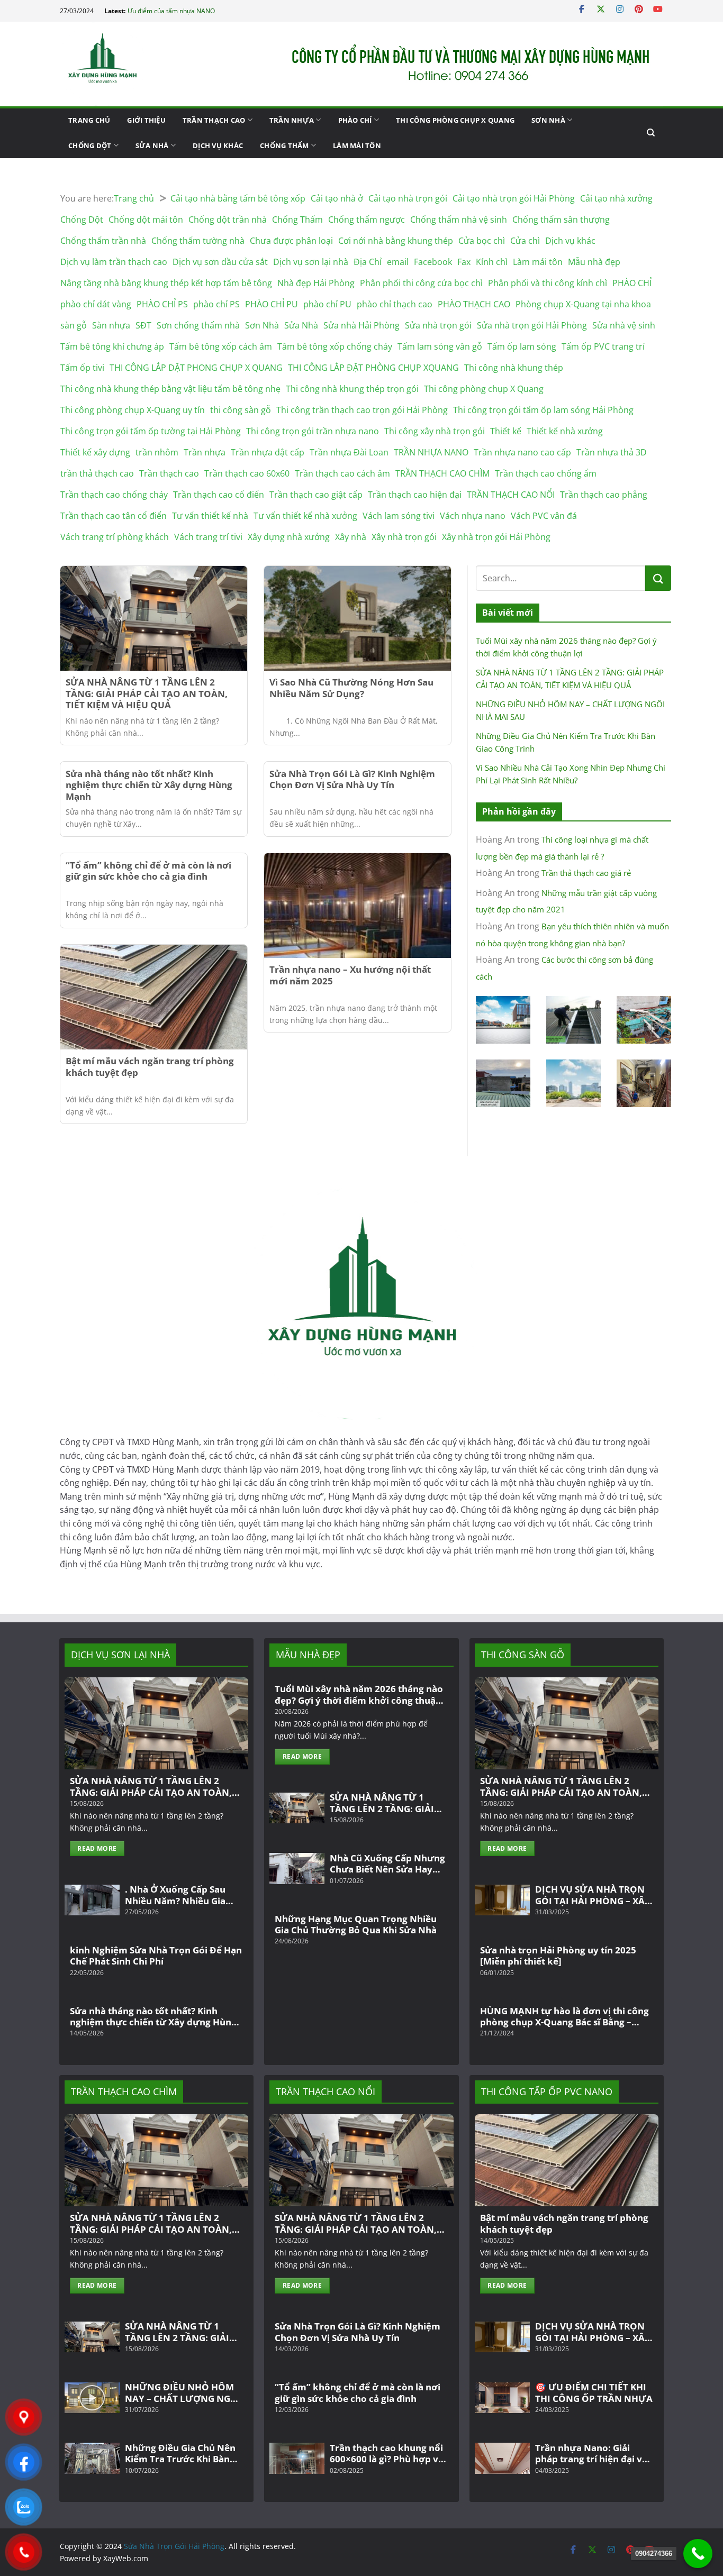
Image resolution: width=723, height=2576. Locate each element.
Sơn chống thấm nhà (198, 325)
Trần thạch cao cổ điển (219, 495)
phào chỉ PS (216, 304)
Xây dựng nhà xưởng (289, 537)
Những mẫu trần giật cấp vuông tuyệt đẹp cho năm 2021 (566, 901)
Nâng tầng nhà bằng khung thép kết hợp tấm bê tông (166, 283)
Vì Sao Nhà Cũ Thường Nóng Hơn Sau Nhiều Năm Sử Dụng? (351, 688)
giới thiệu (146, 120)
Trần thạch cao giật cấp (316, 495)
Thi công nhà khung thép (514, 368)
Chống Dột (90, 145)
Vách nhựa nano (473, 516)
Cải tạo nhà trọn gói (408, 198)
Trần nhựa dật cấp (268, 452)
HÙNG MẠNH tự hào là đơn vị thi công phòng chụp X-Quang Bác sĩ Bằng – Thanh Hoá (564, 2017)
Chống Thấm (284, 145)
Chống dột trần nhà (228, 220)
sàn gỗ (74, 325)
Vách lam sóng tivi (399, 516)
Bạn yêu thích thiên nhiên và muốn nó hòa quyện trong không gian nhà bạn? (572, 935)
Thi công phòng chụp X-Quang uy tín (133, 410)
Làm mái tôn (357, 145)
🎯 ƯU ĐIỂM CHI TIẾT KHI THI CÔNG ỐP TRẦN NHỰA (594, 2393)
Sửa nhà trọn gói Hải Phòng (532, 325)
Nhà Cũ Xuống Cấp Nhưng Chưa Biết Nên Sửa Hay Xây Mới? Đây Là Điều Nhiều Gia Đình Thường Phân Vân (387, 1864)
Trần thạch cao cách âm (342, 473)
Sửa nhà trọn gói (438, 325)
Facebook (433, 262)
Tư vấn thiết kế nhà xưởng (305, 516)
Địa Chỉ (368, 262)
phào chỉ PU (327, 304)
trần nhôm (157, 452)
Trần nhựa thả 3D (612, 452)
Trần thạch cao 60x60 (247, 473)
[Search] (651, 133)
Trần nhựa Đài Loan (349, 452)
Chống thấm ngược (367, 220)
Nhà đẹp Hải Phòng (316, 283)
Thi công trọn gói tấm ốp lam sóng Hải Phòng (543, 410)
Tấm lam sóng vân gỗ (440, 346)
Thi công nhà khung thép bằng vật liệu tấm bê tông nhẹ (170, 389)
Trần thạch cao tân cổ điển (114, 516)
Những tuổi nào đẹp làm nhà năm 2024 (185, 11)
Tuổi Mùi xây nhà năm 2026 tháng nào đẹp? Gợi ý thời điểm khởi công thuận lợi (566, 647)
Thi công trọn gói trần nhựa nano (313, 431)
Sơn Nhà (548, 120)
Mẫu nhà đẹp (594, 262)
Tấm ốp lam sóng (522, 346)
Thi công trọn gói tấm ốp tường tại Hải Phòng (151, 431)
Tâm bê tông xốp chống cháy (335, 346)
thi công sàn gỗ (241, 410)
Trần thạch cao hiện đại (415, 495)
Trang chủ (89, 120)
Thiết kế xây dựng (95, 452)
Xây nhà (351, 537)
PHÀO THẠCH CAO (474, 304)
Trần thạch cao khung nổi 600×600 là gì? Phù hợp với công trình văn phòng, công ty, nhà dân (388, 2454)
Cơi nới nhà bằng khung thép (396, 241)
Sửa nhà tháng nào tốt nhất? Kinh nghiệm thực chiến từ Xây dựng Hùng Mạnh (149, 785)
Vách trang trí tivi (208, 537)
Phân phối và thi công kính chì (548, 283)
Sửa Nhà (152, 145)
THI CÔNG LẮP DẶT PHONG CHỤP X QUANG (196, 368)
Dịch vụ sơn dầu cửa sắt (220, 262)
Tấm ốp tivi (82, 368)
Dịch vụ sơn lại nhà (311, 262)
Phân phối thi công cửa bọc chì (421, 283)
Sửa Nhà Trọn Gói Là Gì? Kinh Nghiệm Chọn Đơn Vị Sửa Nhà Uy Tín (352, 780)
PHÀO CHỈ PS (162, 304)
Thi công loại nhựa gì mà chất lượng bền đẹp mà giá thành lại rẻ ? (562, 848)
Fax (464, 262)
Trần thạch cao (214, 120)
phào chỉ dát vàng (96, 304)
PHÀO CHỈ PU (272, 304)
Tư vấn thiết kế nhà (210, 516)
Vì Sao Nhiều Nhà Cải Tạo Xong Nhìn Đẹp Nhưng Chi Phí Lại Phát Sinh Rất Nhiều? (571, 774)
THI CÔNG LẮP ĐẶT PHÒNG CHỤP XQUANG (373, 368)
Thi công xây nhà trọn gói (435, 431)
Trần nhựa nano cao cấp (522, 452)
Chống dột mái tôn (146, 220)
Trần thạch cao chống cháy (114, 495)
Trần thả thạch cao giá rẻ (586, 873)
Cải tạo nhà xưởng (616, 198)
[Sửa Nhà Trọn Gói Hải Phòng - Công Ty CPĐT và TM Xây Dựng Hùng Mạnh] (113, 64)
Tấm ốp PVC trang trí (603, 346)
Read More (97, 1848)
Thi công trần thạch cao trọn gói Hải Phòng (362, 410)
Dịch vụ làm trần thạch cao (114, 262)
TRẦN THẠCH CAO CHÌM (442, 473)
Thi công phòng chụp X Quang (455, 120)
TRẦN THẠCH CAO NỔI (511, 495)
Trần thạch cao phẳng (604, 495)
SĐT (143, 325)
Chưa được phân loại (291, 241)
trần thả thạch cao (97, 473)
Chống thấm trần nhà (103, 241)
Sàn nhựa (111, 325)
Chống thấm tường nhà (198, 241)
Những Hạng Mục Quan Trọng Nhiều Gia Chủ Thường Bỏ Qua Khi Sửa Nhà (356, 1925)
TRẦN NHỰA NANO (431, 452)
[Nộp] (658, 578)
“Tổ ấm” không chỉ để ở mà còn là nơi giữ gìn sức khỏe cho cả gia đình (148, 871)
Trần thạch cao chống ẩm (546, 473)
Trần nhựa (292, 120)
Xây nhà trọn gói (404, 537)
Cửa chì (525, 241)
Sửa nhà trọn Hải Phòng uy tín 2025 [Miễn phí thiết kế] (558, 1956)
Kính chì (492, 262)
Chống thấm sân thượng (561, 220)
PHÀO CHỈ (355, 120)
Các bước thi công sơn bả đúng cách (564, 968)
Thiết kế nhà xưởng (565, 431)
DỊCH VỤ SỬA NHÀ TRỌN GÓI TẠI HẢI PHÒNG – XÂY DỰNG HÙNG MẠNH (593, 1895)
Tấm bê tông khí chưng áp (112, 346)
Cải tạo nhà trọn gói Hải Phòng (514, 198)
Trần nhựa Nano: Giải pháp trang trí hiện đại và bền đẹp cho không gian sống (591, 2454)
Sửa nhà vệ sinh (624, 325)
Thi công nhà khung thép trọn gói (352, 389)
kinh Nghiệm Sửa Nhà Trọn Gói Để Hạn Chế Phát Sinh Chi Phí (156, 1956)
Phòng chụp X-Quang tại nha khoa (583, 304)
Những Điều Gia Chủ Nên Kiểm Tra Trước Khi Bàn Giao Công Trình (566, 742)
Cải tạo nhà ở (337, 198)
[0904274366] (698, 2554)
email (398, 262)
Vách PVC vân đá (544, 516)
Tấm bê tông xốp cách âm (221, 346)
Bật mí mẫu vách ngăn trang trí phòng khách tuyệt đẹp (150, 1067)
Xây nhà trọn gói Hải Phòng (496, 537)
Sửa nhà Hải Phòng (361, 325)
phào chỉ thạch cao (395, 304)
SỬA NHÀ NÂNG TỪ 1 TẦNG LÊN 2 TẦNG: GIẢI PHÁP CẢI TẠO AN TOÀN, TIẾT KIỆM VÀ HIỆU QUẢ (147, 694)
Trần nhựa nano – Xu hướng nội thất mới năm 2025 (350, 975)
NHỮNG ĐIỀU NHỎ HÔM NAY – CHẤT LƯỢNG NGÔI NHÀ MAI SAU (570, 710)
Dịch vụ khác (218, 145)
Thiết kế (506, 431)
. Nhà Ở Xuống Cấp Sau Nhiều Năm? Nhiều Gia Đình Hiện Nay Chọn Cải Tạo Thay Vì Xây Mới (178, 1895)
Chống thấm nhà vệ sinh (459, 220)
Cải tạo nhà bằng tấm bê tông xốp (238, 198)
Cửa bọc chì (482, 241)
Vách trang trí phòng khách (115, 537)
